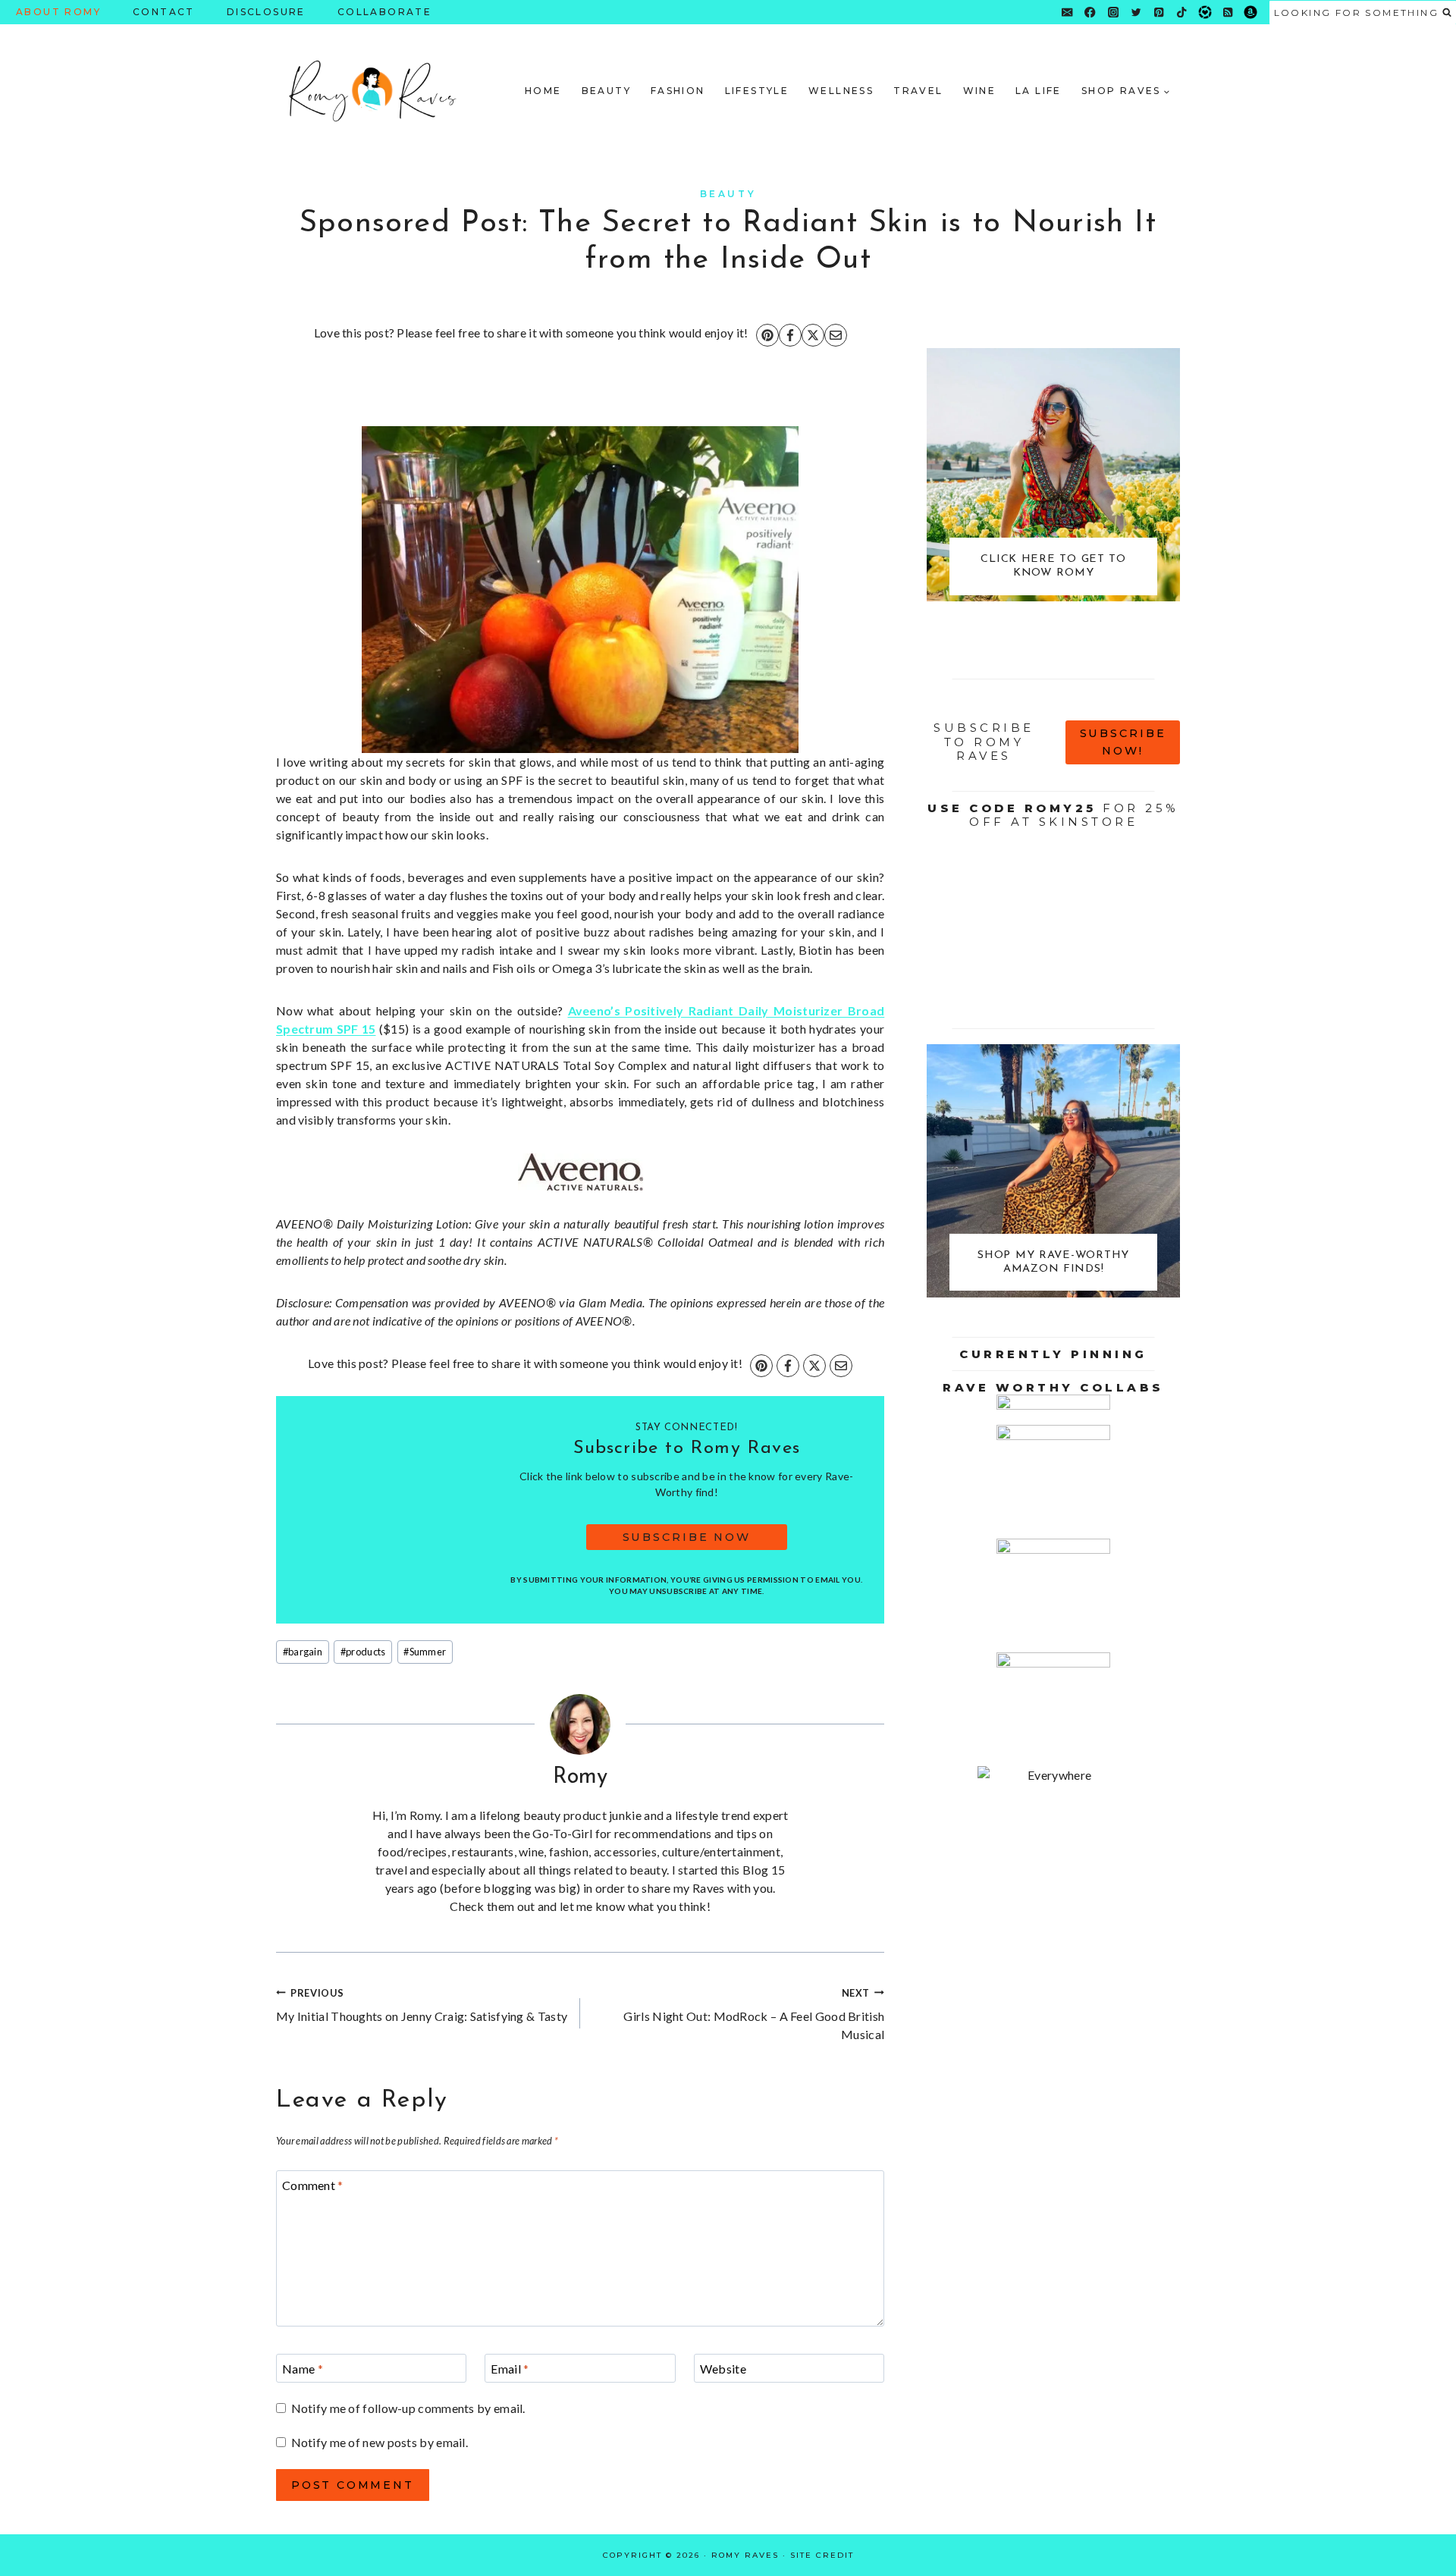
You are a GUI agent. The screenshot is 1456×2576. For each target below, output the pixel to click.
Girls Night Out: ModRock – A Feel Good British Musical (754, 2014)
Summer (425, 1652)
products (363, 1652)
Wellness (841, 91)
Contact (164, 12)
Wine (980, 91)
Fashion (678, 91)
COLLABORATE (384, 12)
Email (510, 2369)
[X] (813, 335)
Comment (313, 2185)
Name (303, 2369)
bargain (303, 1652)
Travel (918, 91)
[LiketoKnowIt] (1205, 13)
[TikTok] (1182, 13)
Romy (581, 1777)
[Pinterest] (1159, 13)
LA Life (1039, 91)
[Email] (1067, 13)
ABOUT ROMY (58, 12)
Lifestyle (757, 91)
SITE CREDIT (822, 2555)
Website (723, 2369)
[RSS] (1228, 13)
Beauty (606, 91)
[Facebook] (1090, 13)
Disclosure (266, 12)
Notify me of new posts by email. (380, 2442)
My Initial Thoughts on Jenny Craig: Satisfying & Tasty (422, 2005)
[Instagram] (1113, 13)
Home (543, 91)
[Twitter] (1136, 13)
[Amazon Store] (1251, 13)
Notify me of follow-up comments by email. (408, 2408)
